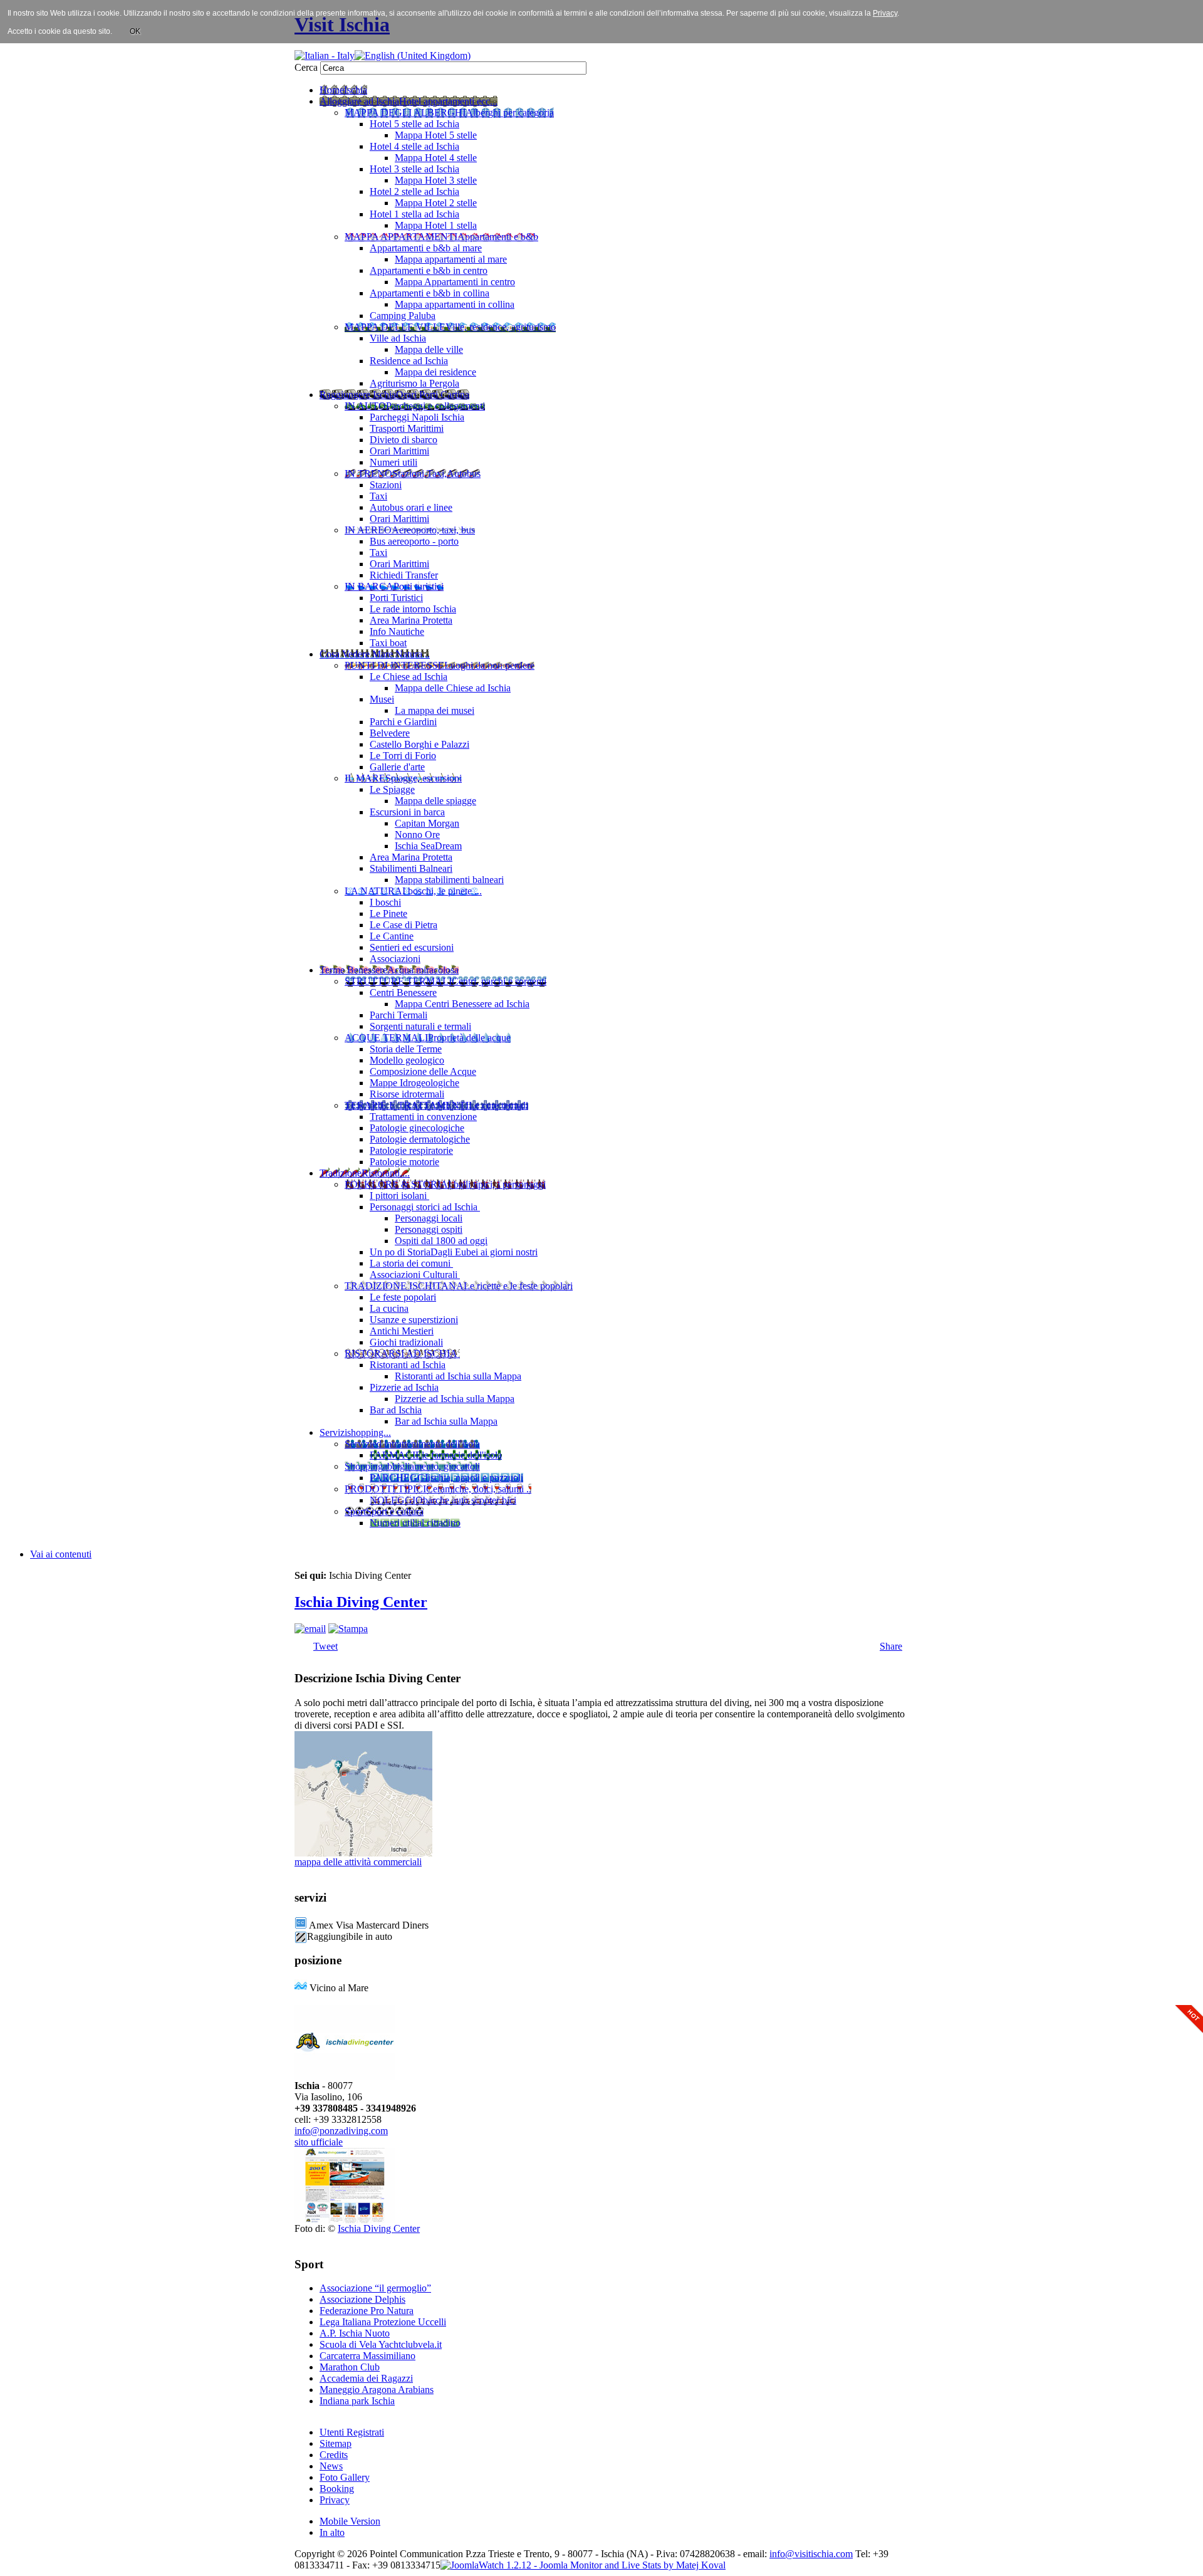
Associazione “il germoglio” (375, 2288)
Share (891, 1646)
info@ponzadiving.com (341, 2131)
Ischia (612, 2554)
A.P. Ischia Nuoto (355, 2333)
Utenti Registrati (352, 2432)
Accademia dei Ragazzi (366, 2378)
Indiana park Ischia (357, 2401)
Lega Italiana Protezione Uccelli (383, 2322)
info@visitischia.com (811, 2554)
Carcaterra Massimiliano (367, 2356)
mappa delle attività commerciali (358, 1862)
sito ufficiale (319, 2142)
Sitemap (336, 2443)
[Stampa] (348, 1629)
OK (135, 31)
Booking (337, 2489)
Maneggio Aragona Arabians (377, 2390)
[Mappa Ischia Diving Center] (363, 1853)
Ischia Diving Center (361, 1602)
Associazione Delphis (362, 2299)
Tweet (325, 1646)
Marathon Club (350, 2367)
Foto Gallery (345, 2477)
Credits (334, 2455)
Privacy (335, 2500)
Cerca (307, 67)
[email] (310, 1629)
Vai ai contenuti (61, 1554)
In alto (332, 2532)
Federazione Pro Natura (367, 2311)
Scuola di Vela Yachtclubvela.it (381, 2344)
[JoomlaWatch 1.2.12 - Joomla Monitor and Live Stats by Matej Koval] (583, 2565)
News (331, 2466)
